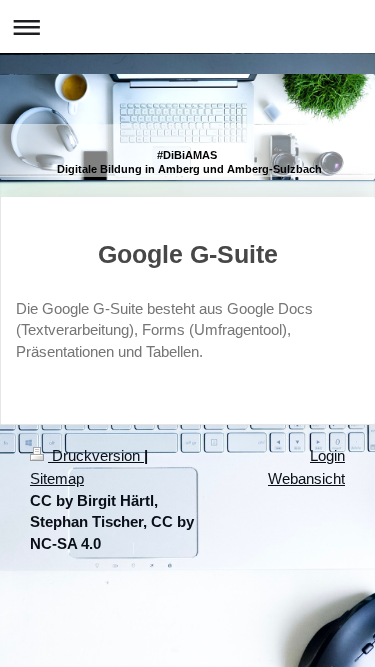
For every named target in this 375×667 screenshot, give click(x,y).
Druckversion (96, 455)
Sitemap (57, 478)
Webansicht (306, 478)
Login (327, 455)
